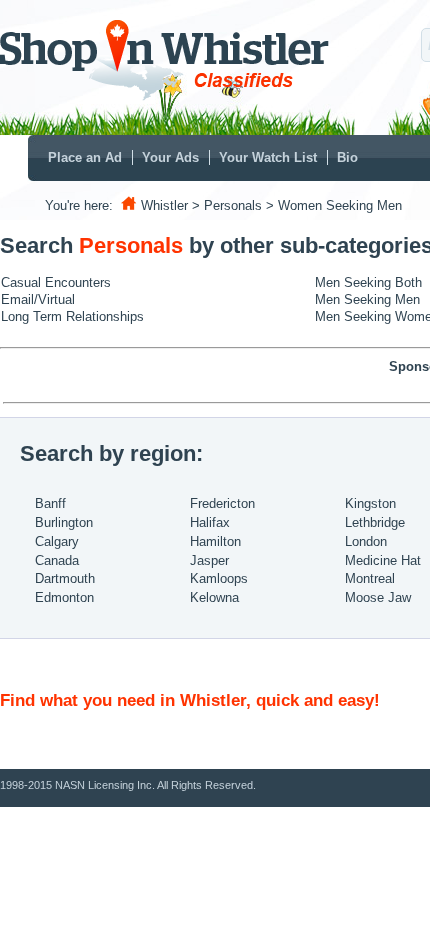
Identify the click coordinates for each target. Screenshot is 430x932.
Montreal (370, 578)
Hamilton (215, 541)
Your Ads (170, 157)
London (366, 541)
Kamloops (219, 578)
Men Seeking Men (367, 299)
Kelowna (214, 597)
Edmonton (64, 597)
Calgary (57, 541)
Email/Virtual (38, 299)
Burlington (64, 522)
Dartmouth (65, 578)
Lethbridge (375, 522)
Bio (347, 157)
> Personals (227, 205)
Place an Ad (85, 157)
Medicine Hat (383, 560)
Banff (50, 503)
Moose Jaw (378, 597)
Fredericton (222, 503)
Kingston (370, 503)
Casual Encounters (56, 282)
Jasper (209, 560)
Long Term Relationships (72, 316)
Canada (57, 560)
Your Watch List (268, 157)
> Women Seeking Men (334, 205)
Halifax (210, 522)
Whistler (164, 205)
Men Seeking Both (368, 282)
